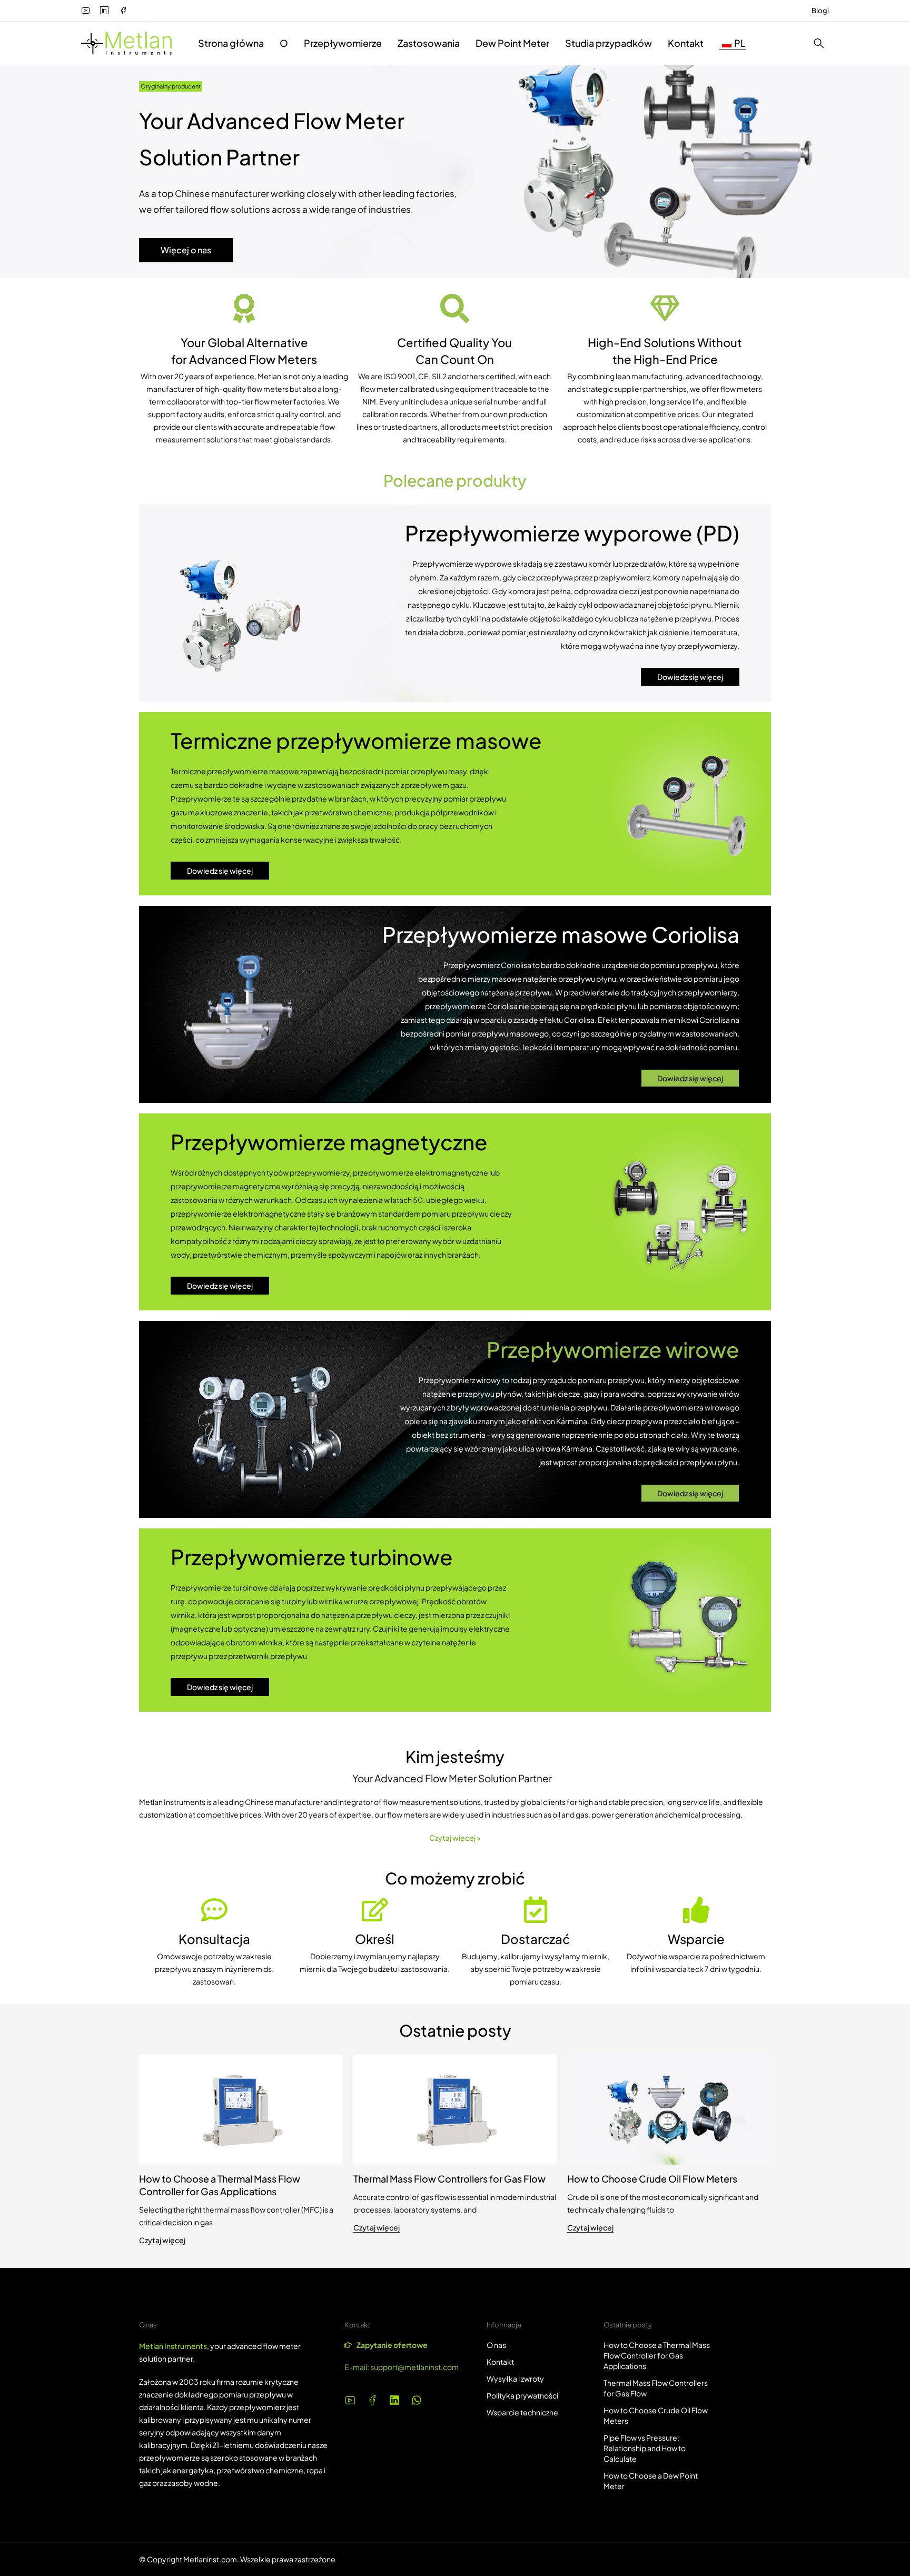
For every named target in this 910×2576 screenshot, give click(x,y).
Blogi (820, 11)
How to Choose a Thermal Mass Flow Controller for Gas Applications (220, 2185)
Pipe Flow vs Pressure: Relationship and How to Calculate (645, 2448)
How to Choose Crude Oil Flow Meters (652, 2179)
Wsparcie (696, 1939)
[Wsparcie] (696, 1910)
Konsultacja (214, 1939)
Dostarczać (535, 1939)
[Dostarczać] (536, 1910)
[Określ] (375, 1910)
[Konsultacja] (214, 1910)
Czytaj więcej (162, 2240)
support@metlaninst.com (414, 2367)
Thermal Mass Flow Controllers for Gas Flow (449, 2179)
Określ (375, 1939)
